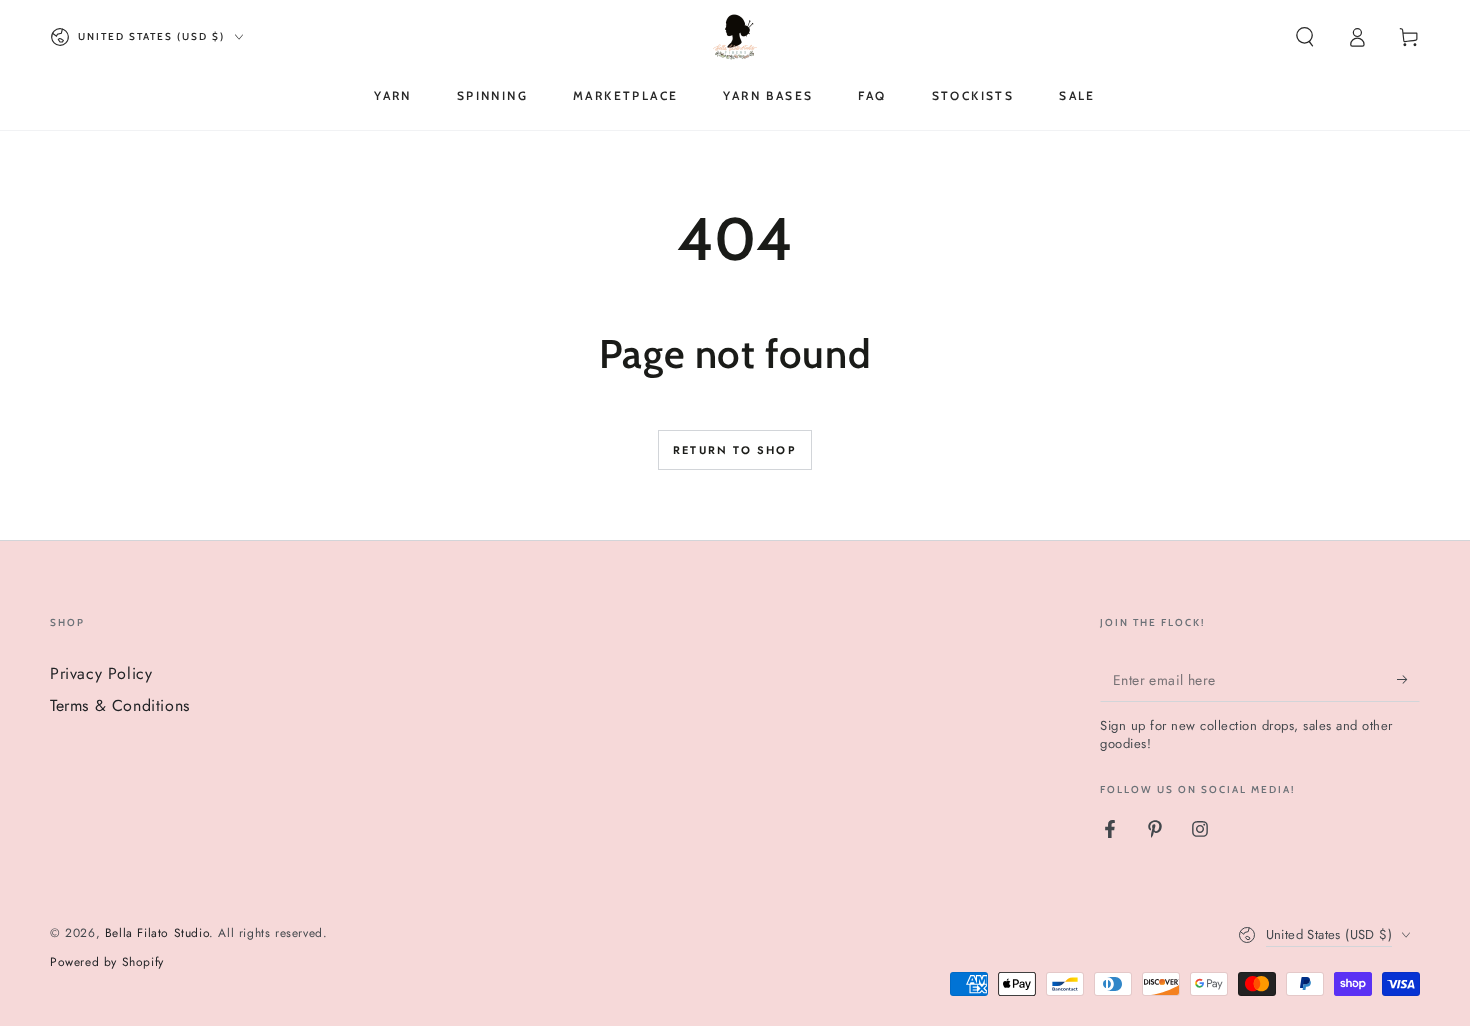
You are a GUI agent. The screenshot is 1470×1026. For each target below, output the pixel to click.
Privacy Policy (101, 673)
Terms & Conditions (120, 705)
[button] (1305, 37)
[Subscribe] (1408, 679)
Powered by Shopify (107, 962)
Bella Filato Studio (157, 933)
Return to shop (735, 450)
